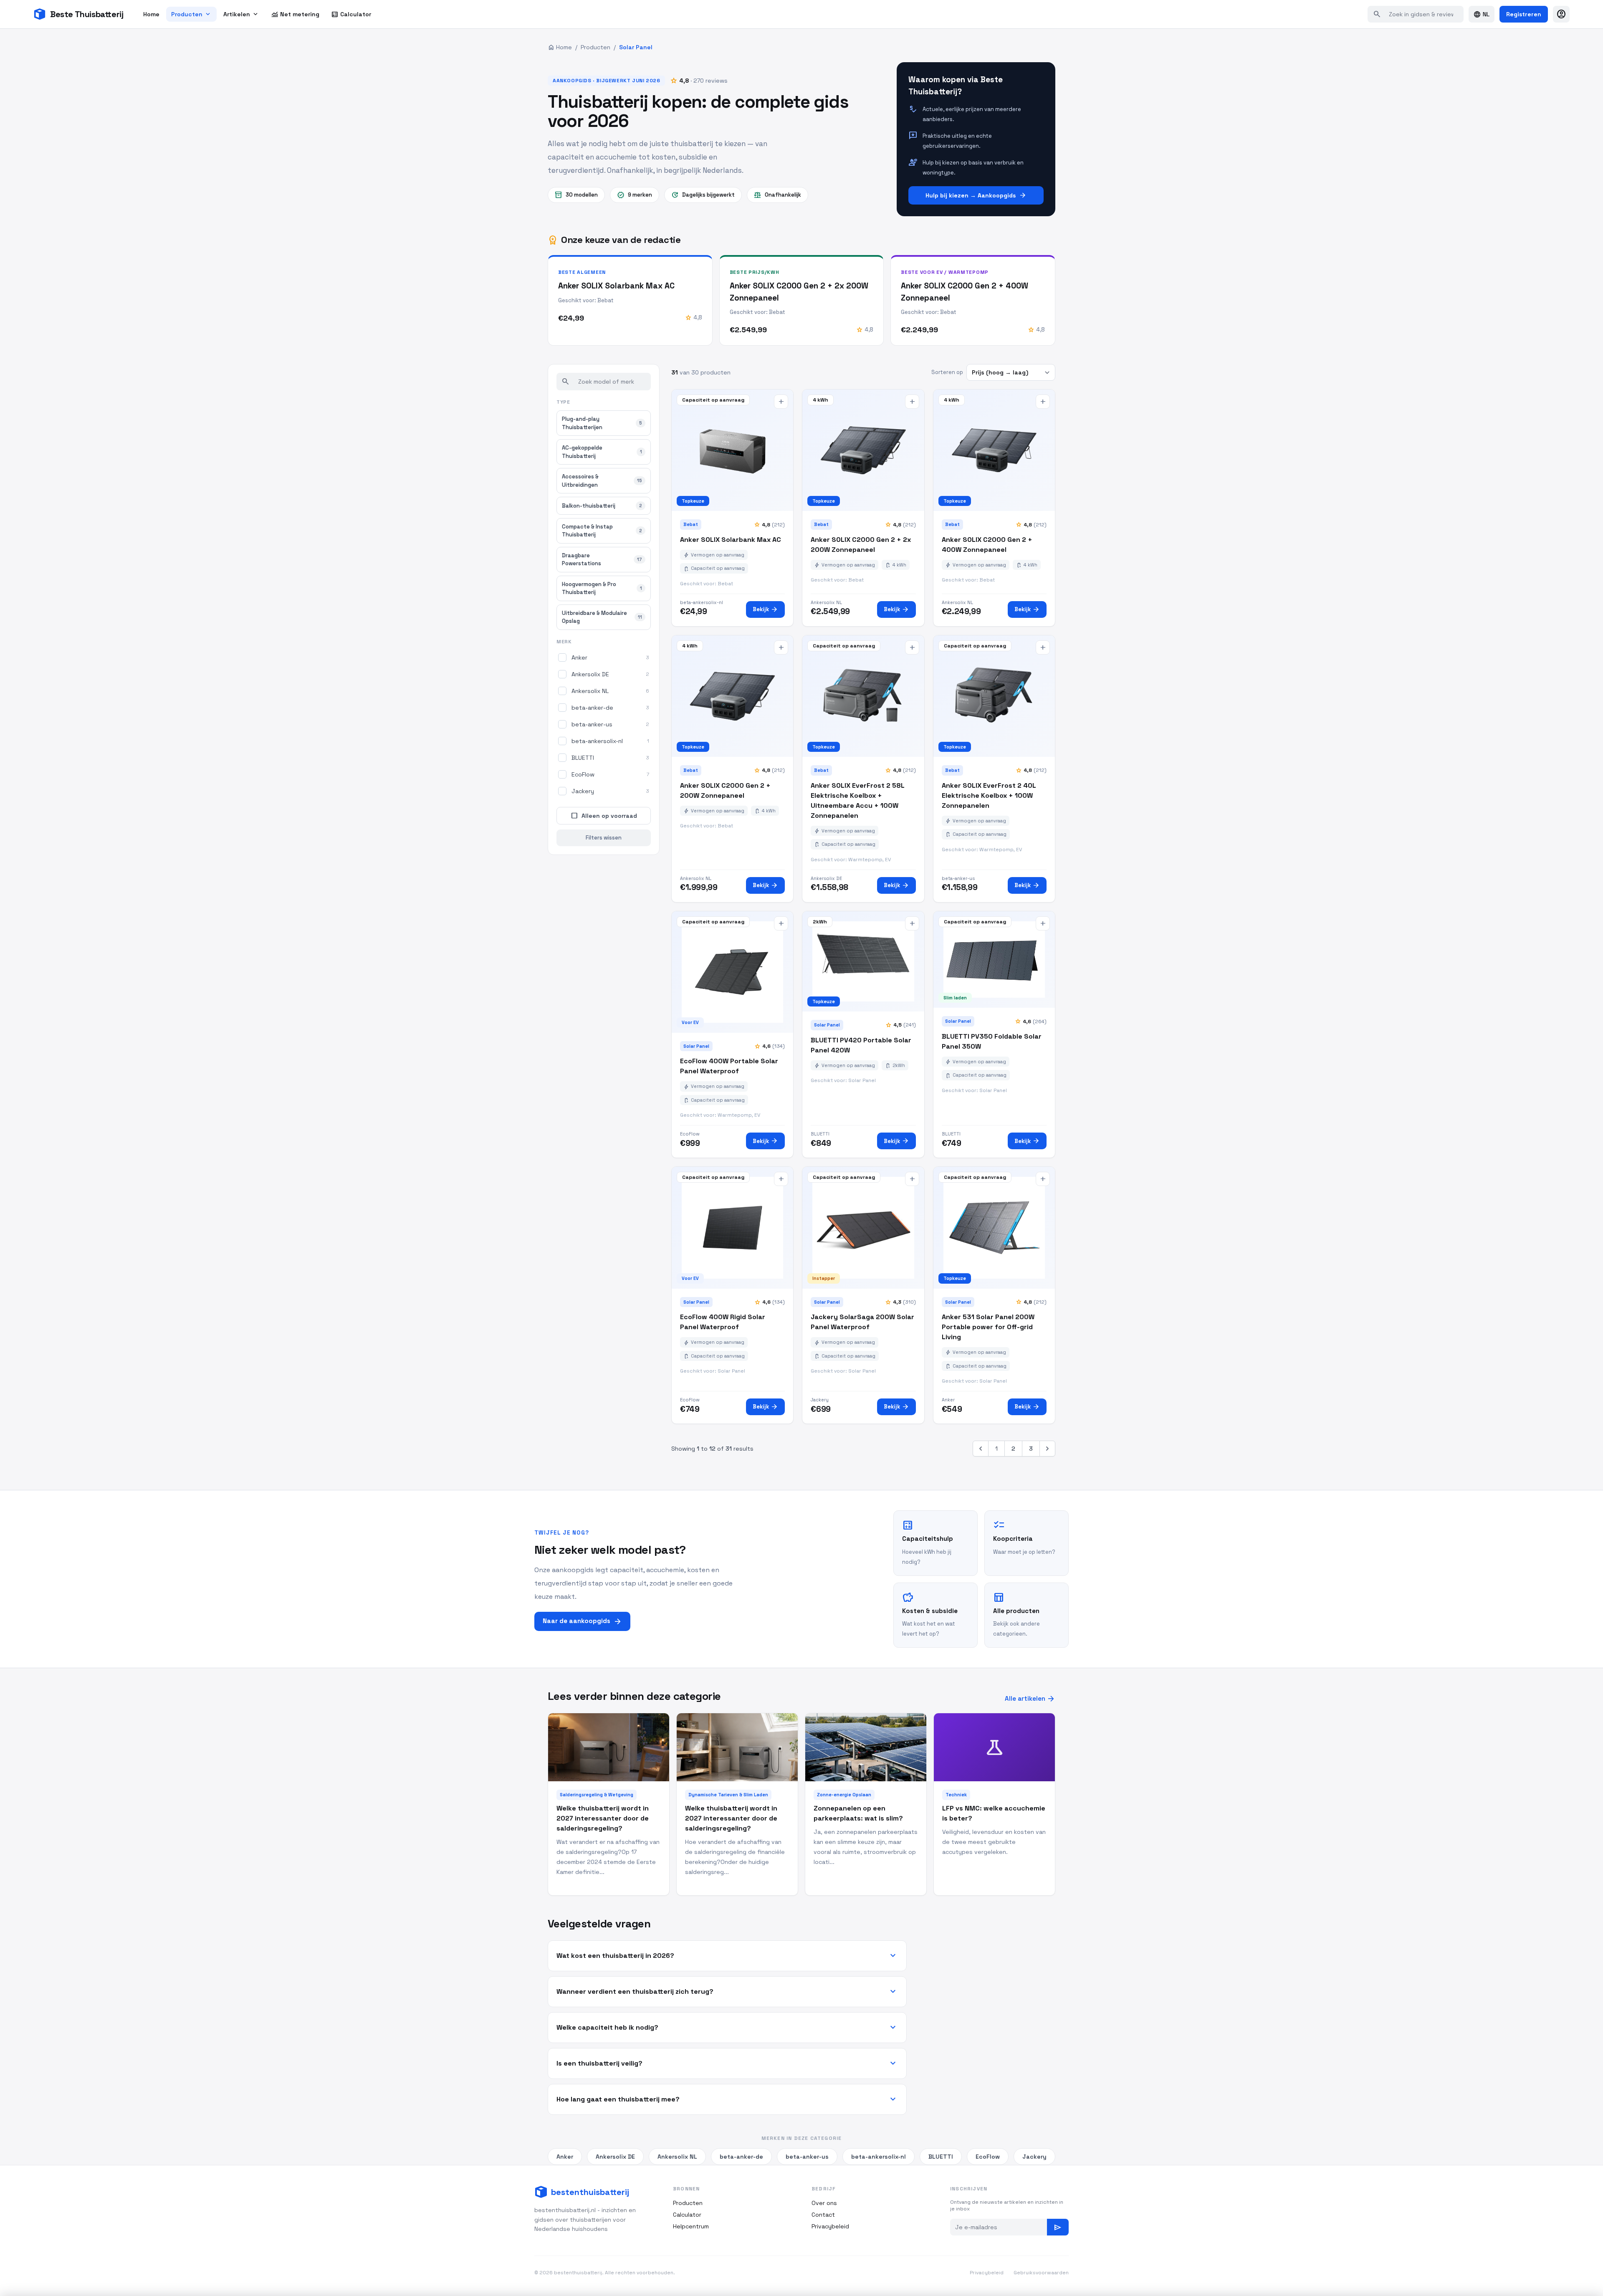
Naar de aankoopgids (582, 1621)
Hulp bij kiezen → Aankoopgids (976, 195)
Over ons (824, 2203)
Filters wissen (604, 838)
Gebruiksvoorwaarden (1041, 2273)
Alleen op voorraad (604, 816)
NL (1482, 14)
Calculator (351, 14)
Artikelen (241, 14)
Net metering (295, 14)
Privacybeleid (830, 2226)
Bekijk (765, 609)
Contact (823, 2215)
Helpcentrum (691, 2226)
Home (151, 14)
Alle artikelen (1030, 1699)
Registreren (1524, 14)
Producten (191, 14)
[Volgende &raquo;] (1047, 1449)
